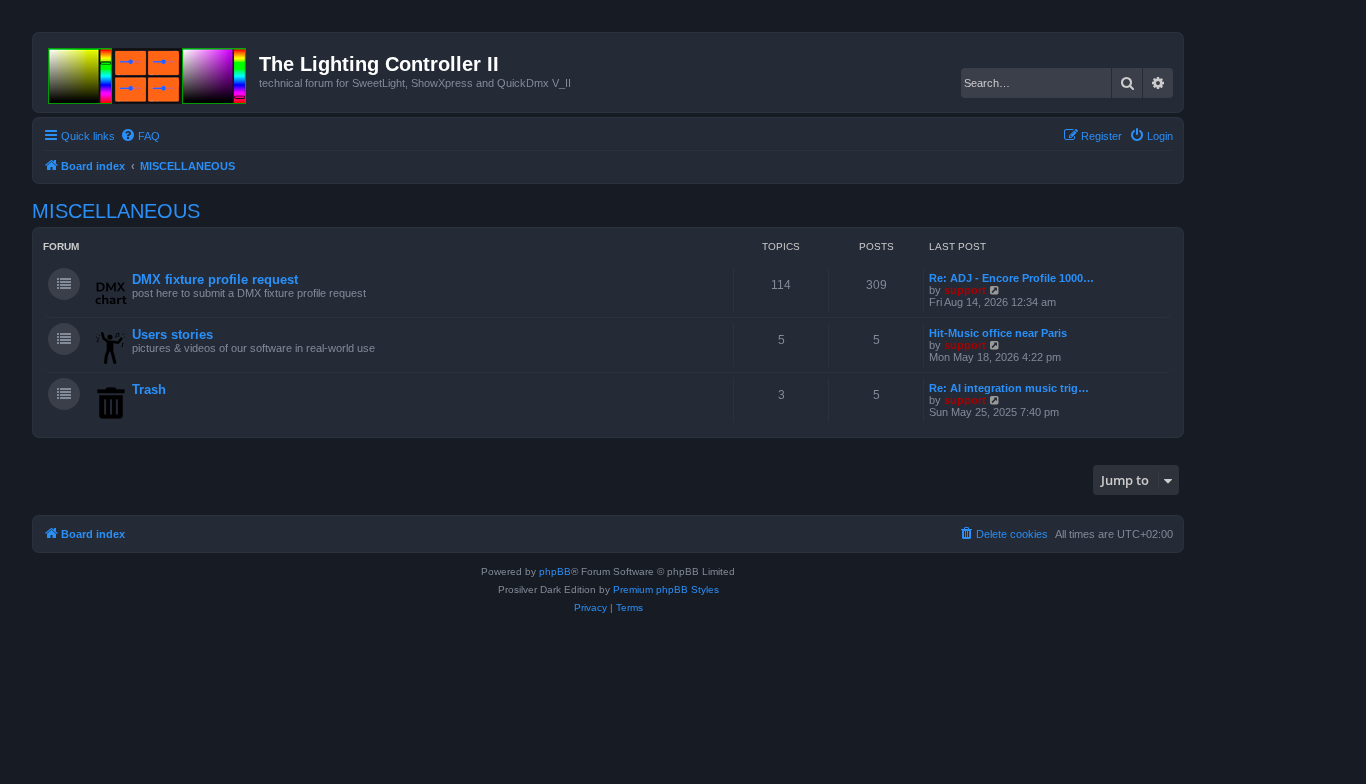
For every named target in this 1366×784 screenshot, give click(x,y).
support (965, 290)
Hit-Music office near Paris (998, 333)
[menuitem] (140, 136)
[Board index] (148, 72)
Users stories (172, 334)
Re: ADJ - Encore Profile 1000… (1011, 278)
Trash (149, 389)
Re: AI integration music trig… (1009, 388)
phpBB (555, 571)
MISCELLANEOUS (116, 211)
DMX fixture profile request (215, 279)
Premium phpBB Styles (666, 589)
